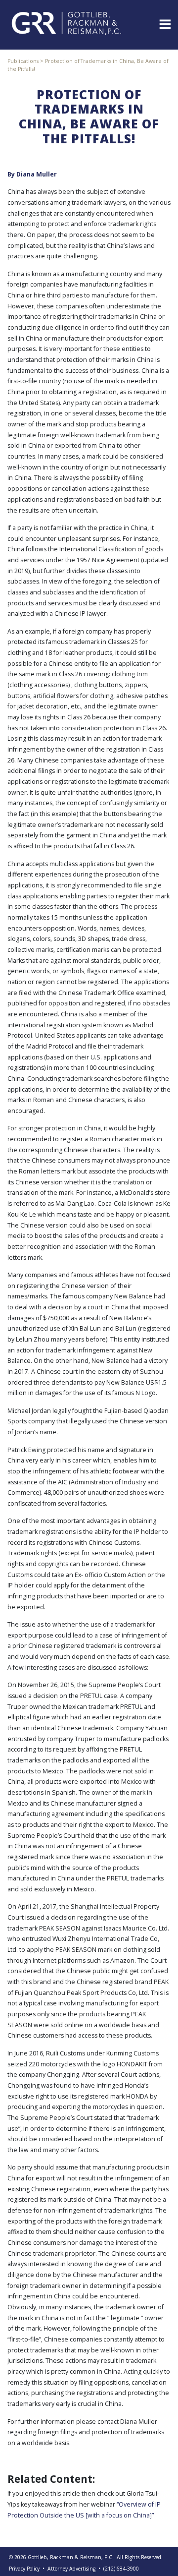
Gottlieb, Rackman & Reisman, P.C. (71, 2557)
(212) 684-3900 (121, 2569)
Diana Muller (37, 174)
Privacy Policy (24, 2569)
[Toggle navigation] (164, 23)
